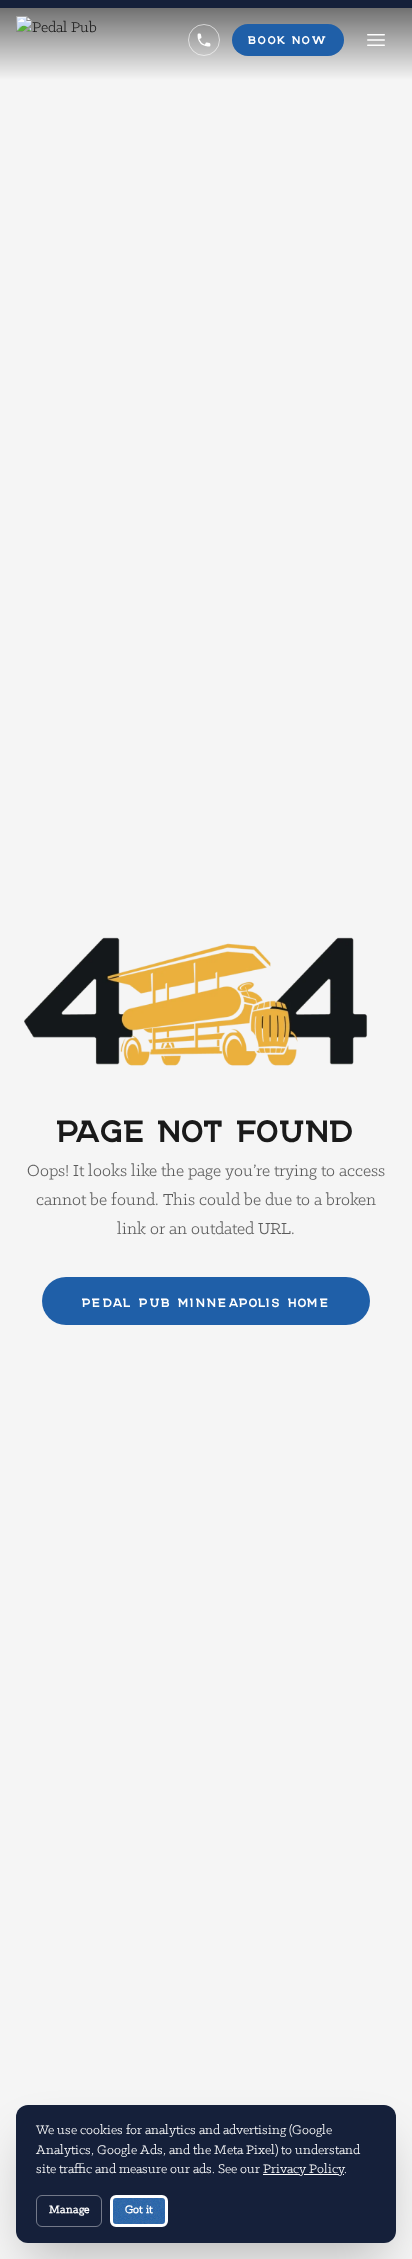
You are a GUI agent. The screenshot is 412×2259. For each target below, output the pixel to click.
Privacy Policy (303, 2169)
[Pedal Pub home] (56, 40)
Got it (139, 2210)
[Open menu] (376, 40)
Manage (69, 2210)
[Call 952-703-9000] (204, 40)
